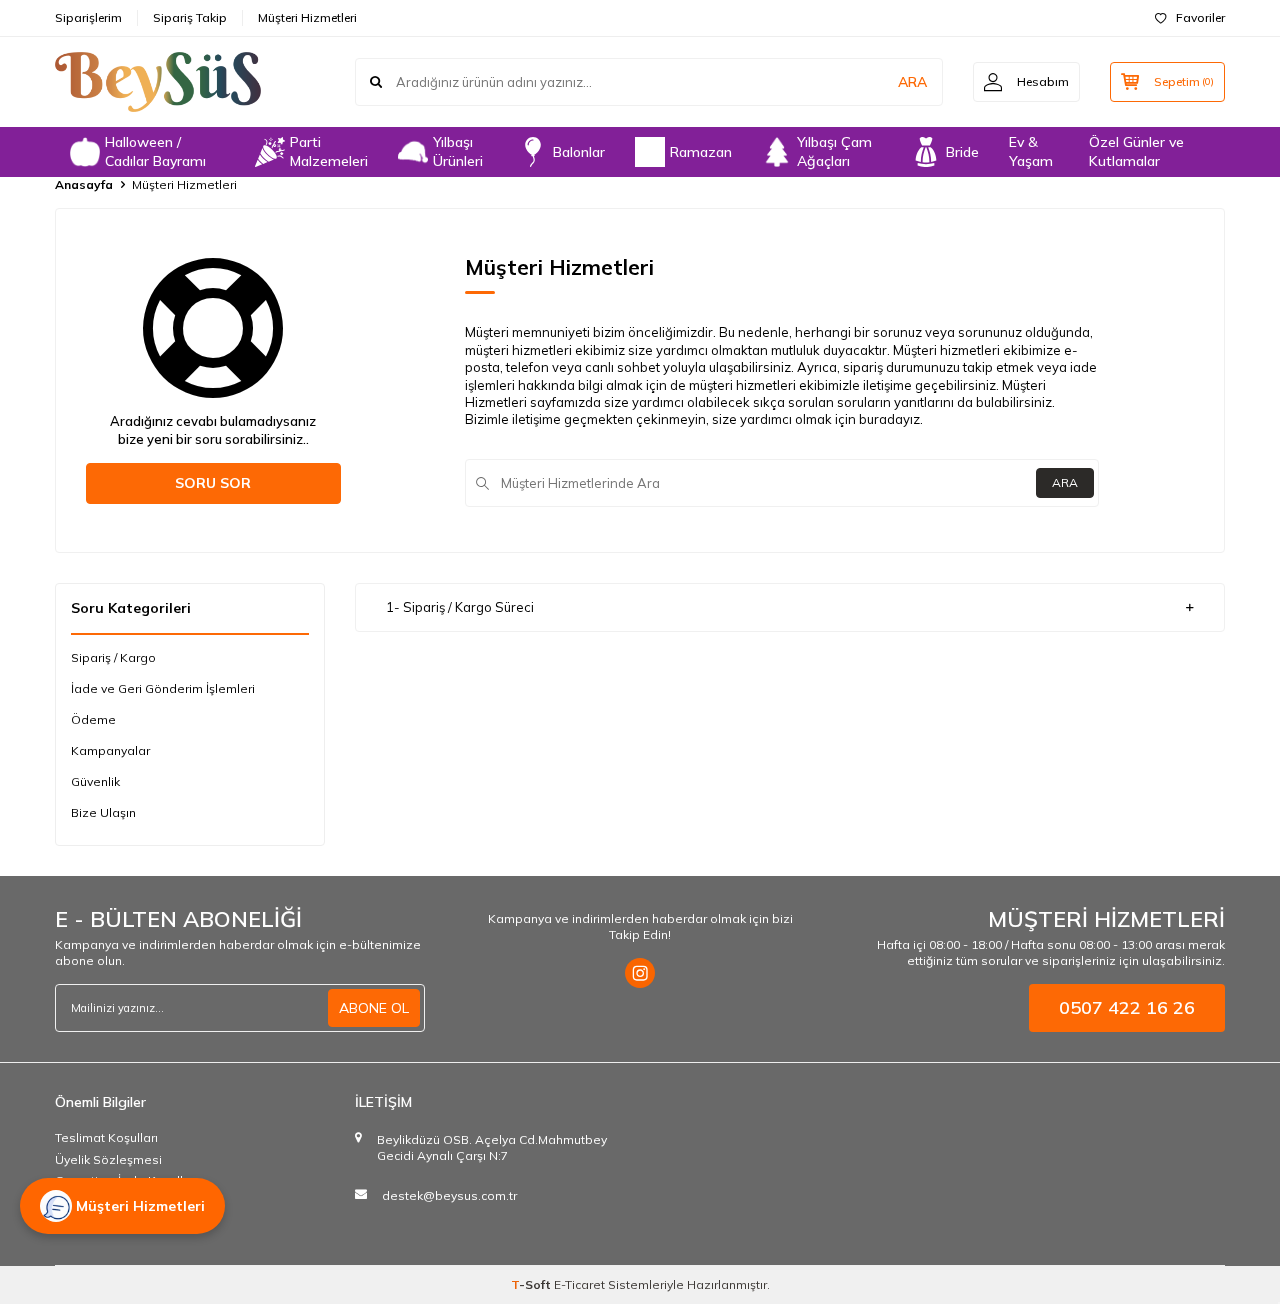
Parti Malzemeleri (329, 151)
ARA (912, 82)
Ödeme (93, 719)
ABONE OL (374, 1008)
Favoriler (1200, 17)
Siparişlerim (88, 17)
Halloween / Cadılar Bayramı (155, 151)
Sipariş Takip (190, 17)
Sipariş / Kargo (113, 657)
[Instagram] (640, 973)
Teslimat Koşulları (106, 1137)
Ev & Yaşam (1031, 151)
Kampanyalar (110, 750)
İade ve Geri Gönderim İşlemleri (163, 688)
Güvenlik (95, 781)
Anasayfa (84, 184)
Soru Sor (213, 483)
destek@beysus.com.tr (449, 1195)
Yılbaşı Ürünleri (458, 151)
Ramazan (701, 152)
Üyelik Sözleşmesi (108, 1159)
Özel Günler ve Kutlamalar (1136, 151)
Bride (962, 152)
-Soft (532, 1284)
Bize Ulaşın (103, 812)
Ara (1065, 482)
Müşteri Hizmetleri (307, 17)
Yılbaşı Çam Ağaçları (834, 151)
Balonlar (579, 152)
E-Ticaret (579, 1284)
